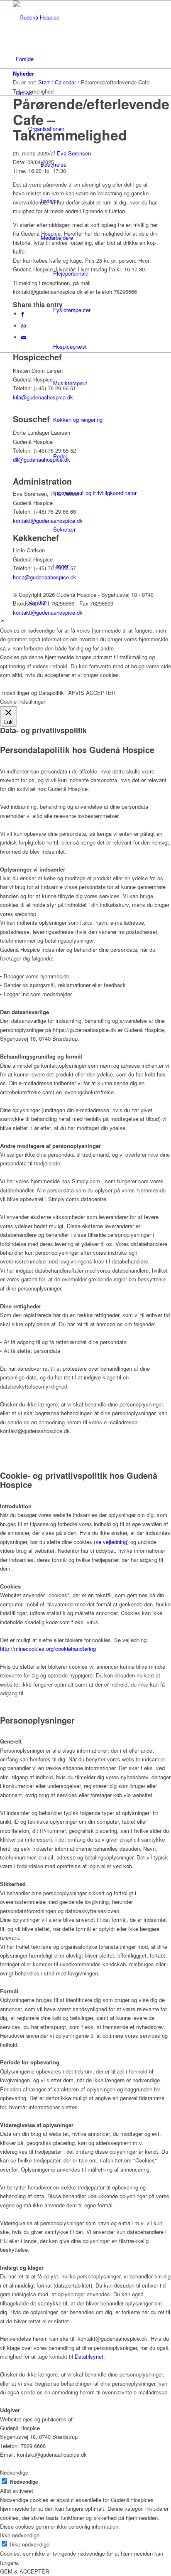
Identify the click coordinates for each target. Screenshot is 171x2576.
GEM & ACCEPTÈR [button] (24, 2571)
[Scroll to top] (3, 621)
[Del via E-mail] (24, 337)
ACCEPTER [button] (101, 693)
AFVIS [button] (76, 693)
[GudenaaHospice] (75, 17)
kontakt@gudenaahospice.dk (48, 521)
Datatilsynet (89, 2356)
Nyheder (23, 73)
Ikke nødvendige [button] (20, 2535)
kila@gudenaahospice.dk (43, 397)
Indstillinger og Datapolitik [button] (33, 693)
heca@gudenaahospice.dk (45, 577)
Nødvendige (24, 2482)
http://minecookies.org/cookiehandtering (48, 1649)
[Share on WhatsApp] (23, 326)
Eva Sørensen (74, 153)
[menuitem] (87, 59)
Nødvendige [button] (14, 2472)
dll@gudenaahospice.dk (42, 459)
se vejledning (111, 1542)
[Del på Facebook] (23, 314)
